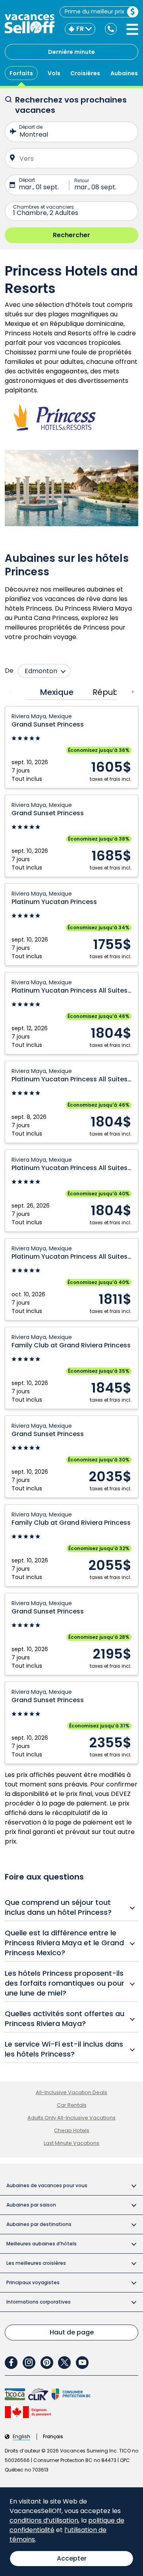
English (21, 2437)
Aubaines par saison (31, 2205)
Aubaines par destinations (39, 2224)
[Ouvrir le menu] (132, 29)
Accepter (72, 2558)
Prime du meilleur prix (95, 11)
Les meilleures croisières (36, 2263)
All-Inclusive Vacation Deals (71, 2092)
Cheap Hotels (72, 2130)
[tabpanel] (71, 1235)
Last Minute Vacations (71, 2143)
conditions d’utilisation (44, 2520)
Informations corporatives (39, 2302)
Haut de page (72, 2332)
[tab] (55, 692)
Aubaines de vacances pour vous (47, 2185)
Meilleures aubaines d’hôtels (42, 2244)
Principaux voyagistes (33, 2282)
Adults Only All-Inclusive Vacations (71, 2118)
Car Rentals (72, 2105)
